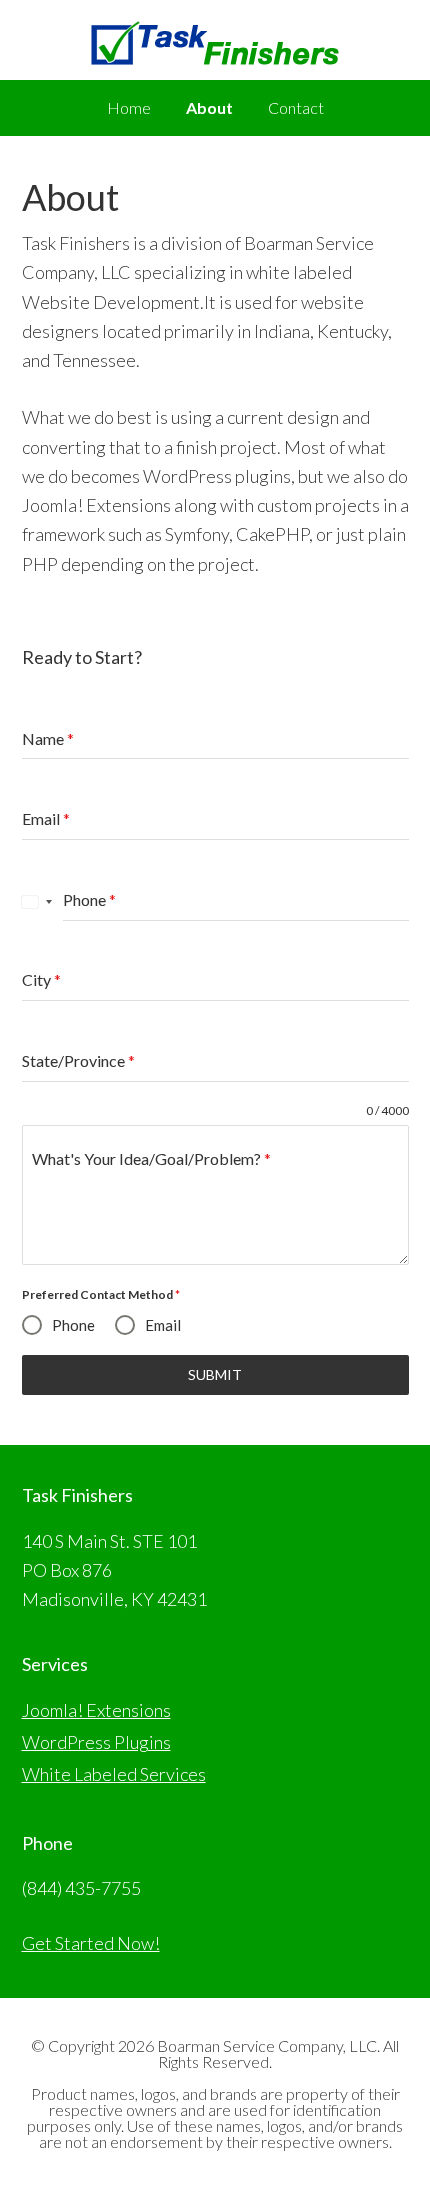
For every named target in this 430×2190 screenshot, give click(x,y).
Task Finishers (215, 50)
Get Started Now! (91, 1943)
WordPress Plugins (96, 1742)
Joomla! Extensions (96, 1710)
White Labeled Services (114, 1774)
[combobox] (37, 901)
